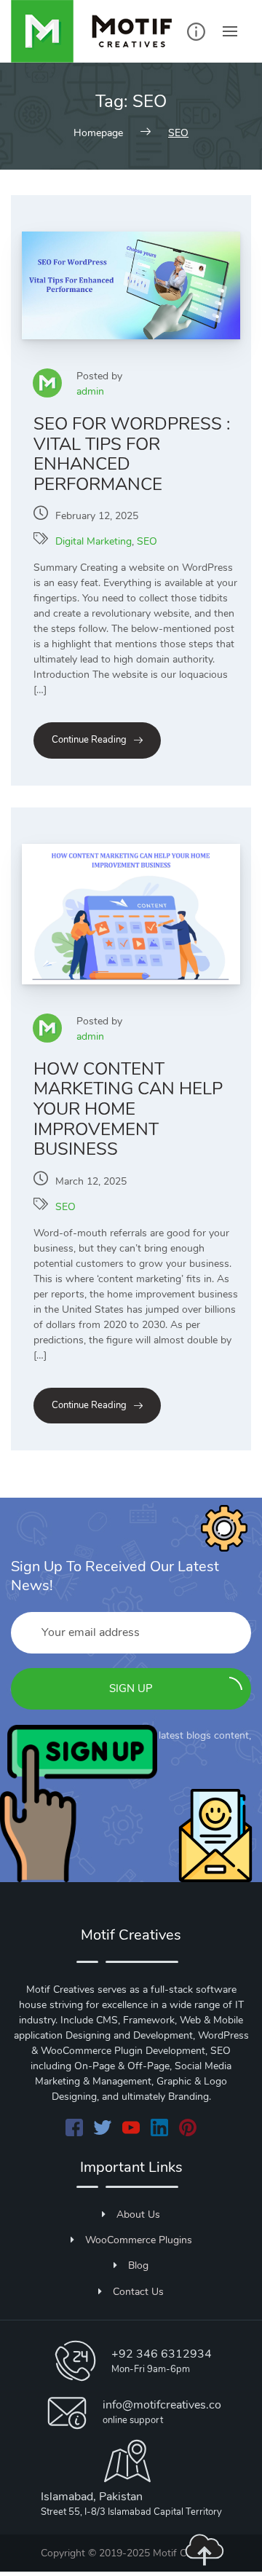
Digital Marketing (94, 541)
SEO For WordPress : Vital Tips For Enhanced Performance (132, 454)
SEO (147, 541)
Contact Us (138, 2292)
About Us (138, 2215)
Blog (138, 2265)
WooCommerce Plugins (139, 2240)
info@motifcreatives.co (162, 2405)
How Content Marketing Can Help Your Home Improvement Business (128, 1109)
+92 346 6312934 (162, 2354)
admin (90, 391)
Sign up (131, 1688)
